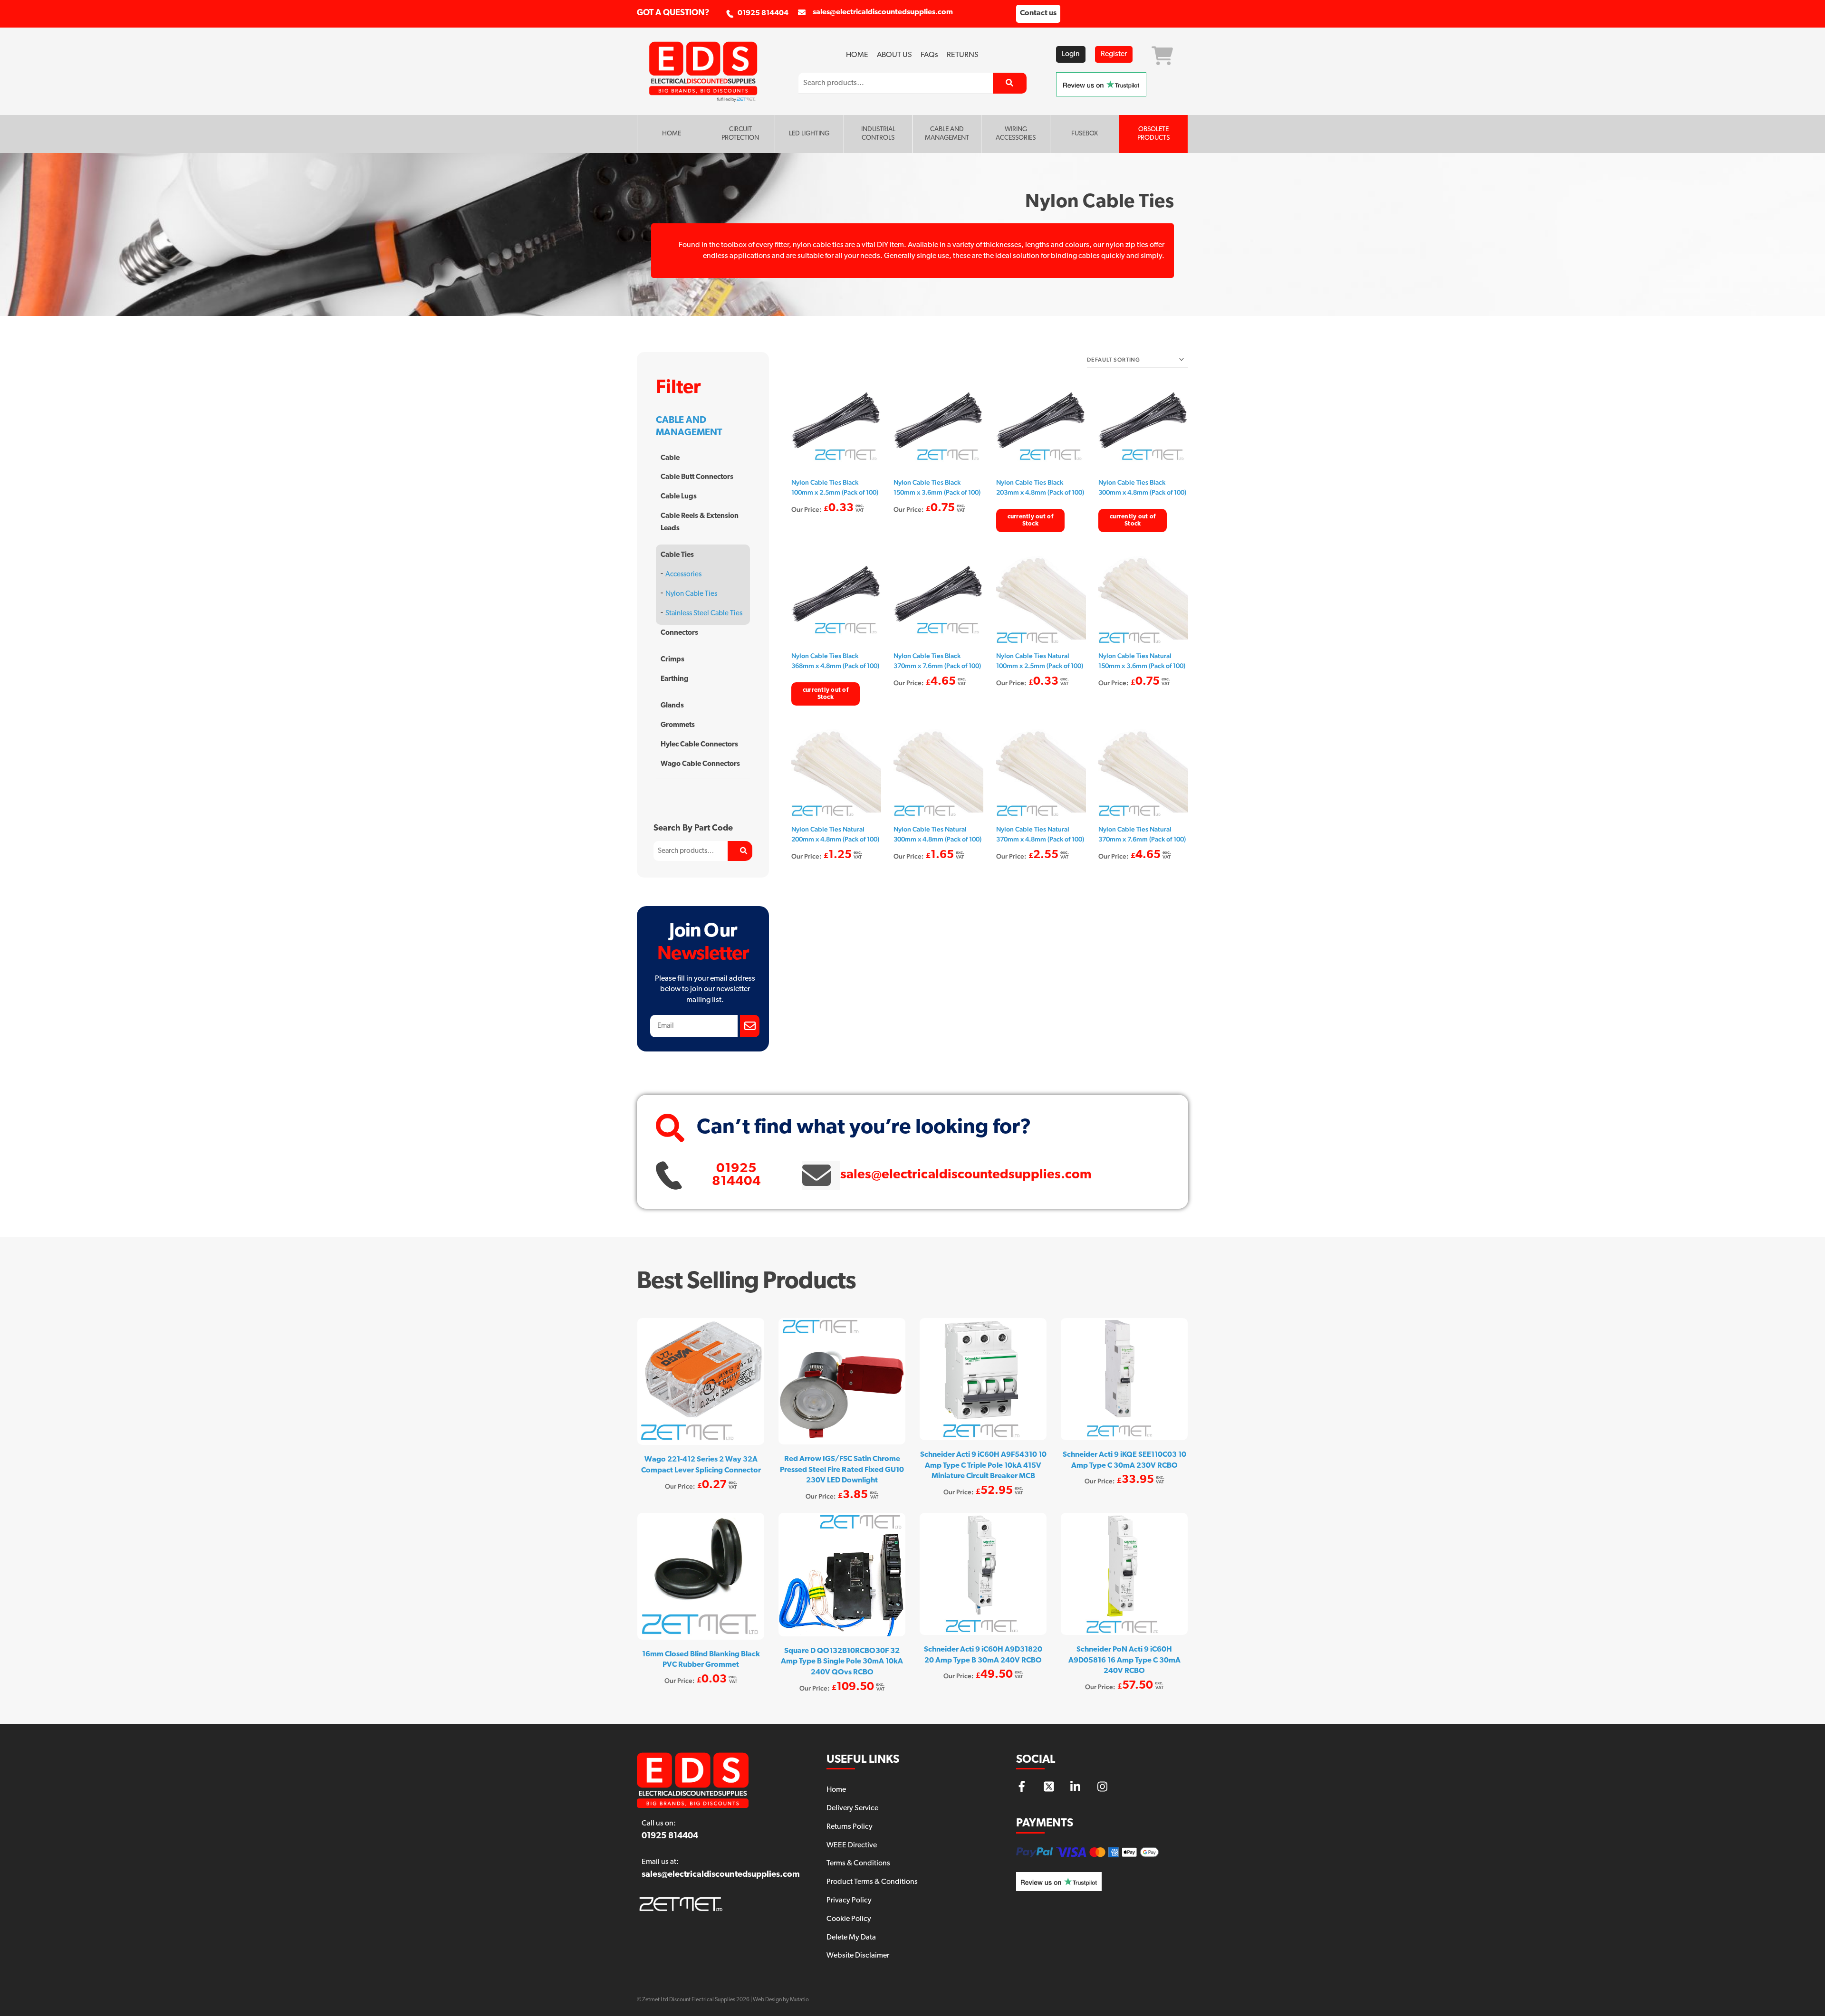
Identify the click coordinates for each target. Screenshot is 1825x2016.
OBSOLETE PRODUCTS (1153, 134)
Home (857, 55)
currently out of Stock (1030, 520)
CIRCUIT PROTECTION (740, 134)
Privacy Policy (849, 1901)
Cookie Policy (849, 1919)
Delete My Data (851, 1938)
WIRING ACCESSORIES (1016, 134)
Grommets (678, 725)
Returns (963, 55)
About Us (894, 55)
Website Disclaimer (858, 1956)
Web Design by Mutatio (781, 2000)
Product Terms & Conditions (872, 1882)
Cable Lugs (679, 497)
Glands (672, 706)
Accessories (683, 575)
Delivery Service (852, 1808)
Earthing (675, 679)
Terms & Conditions (858, 1863)
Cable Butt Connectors (697, 477)
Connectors (679, 633)
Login (1071, 54)
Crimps (672, 660)
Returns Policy (850, 1827)
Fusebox (1085, 134)
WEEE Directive (852, 1845)
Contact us (1038, 13)
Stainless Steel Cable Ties (704, 614)
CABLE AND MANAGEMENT (947, 134)
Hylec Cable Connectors (699, 745)
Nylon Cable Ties (691, 594)
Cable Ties (677, 555)
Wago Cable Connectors (700, 764)
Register (1114, 54)
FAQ (929, 55)
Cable (670, 458)
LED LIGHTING (809, 134)
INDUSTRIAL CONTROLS (878, 134)
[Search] (1010, 83)
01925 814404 (763, 13)
